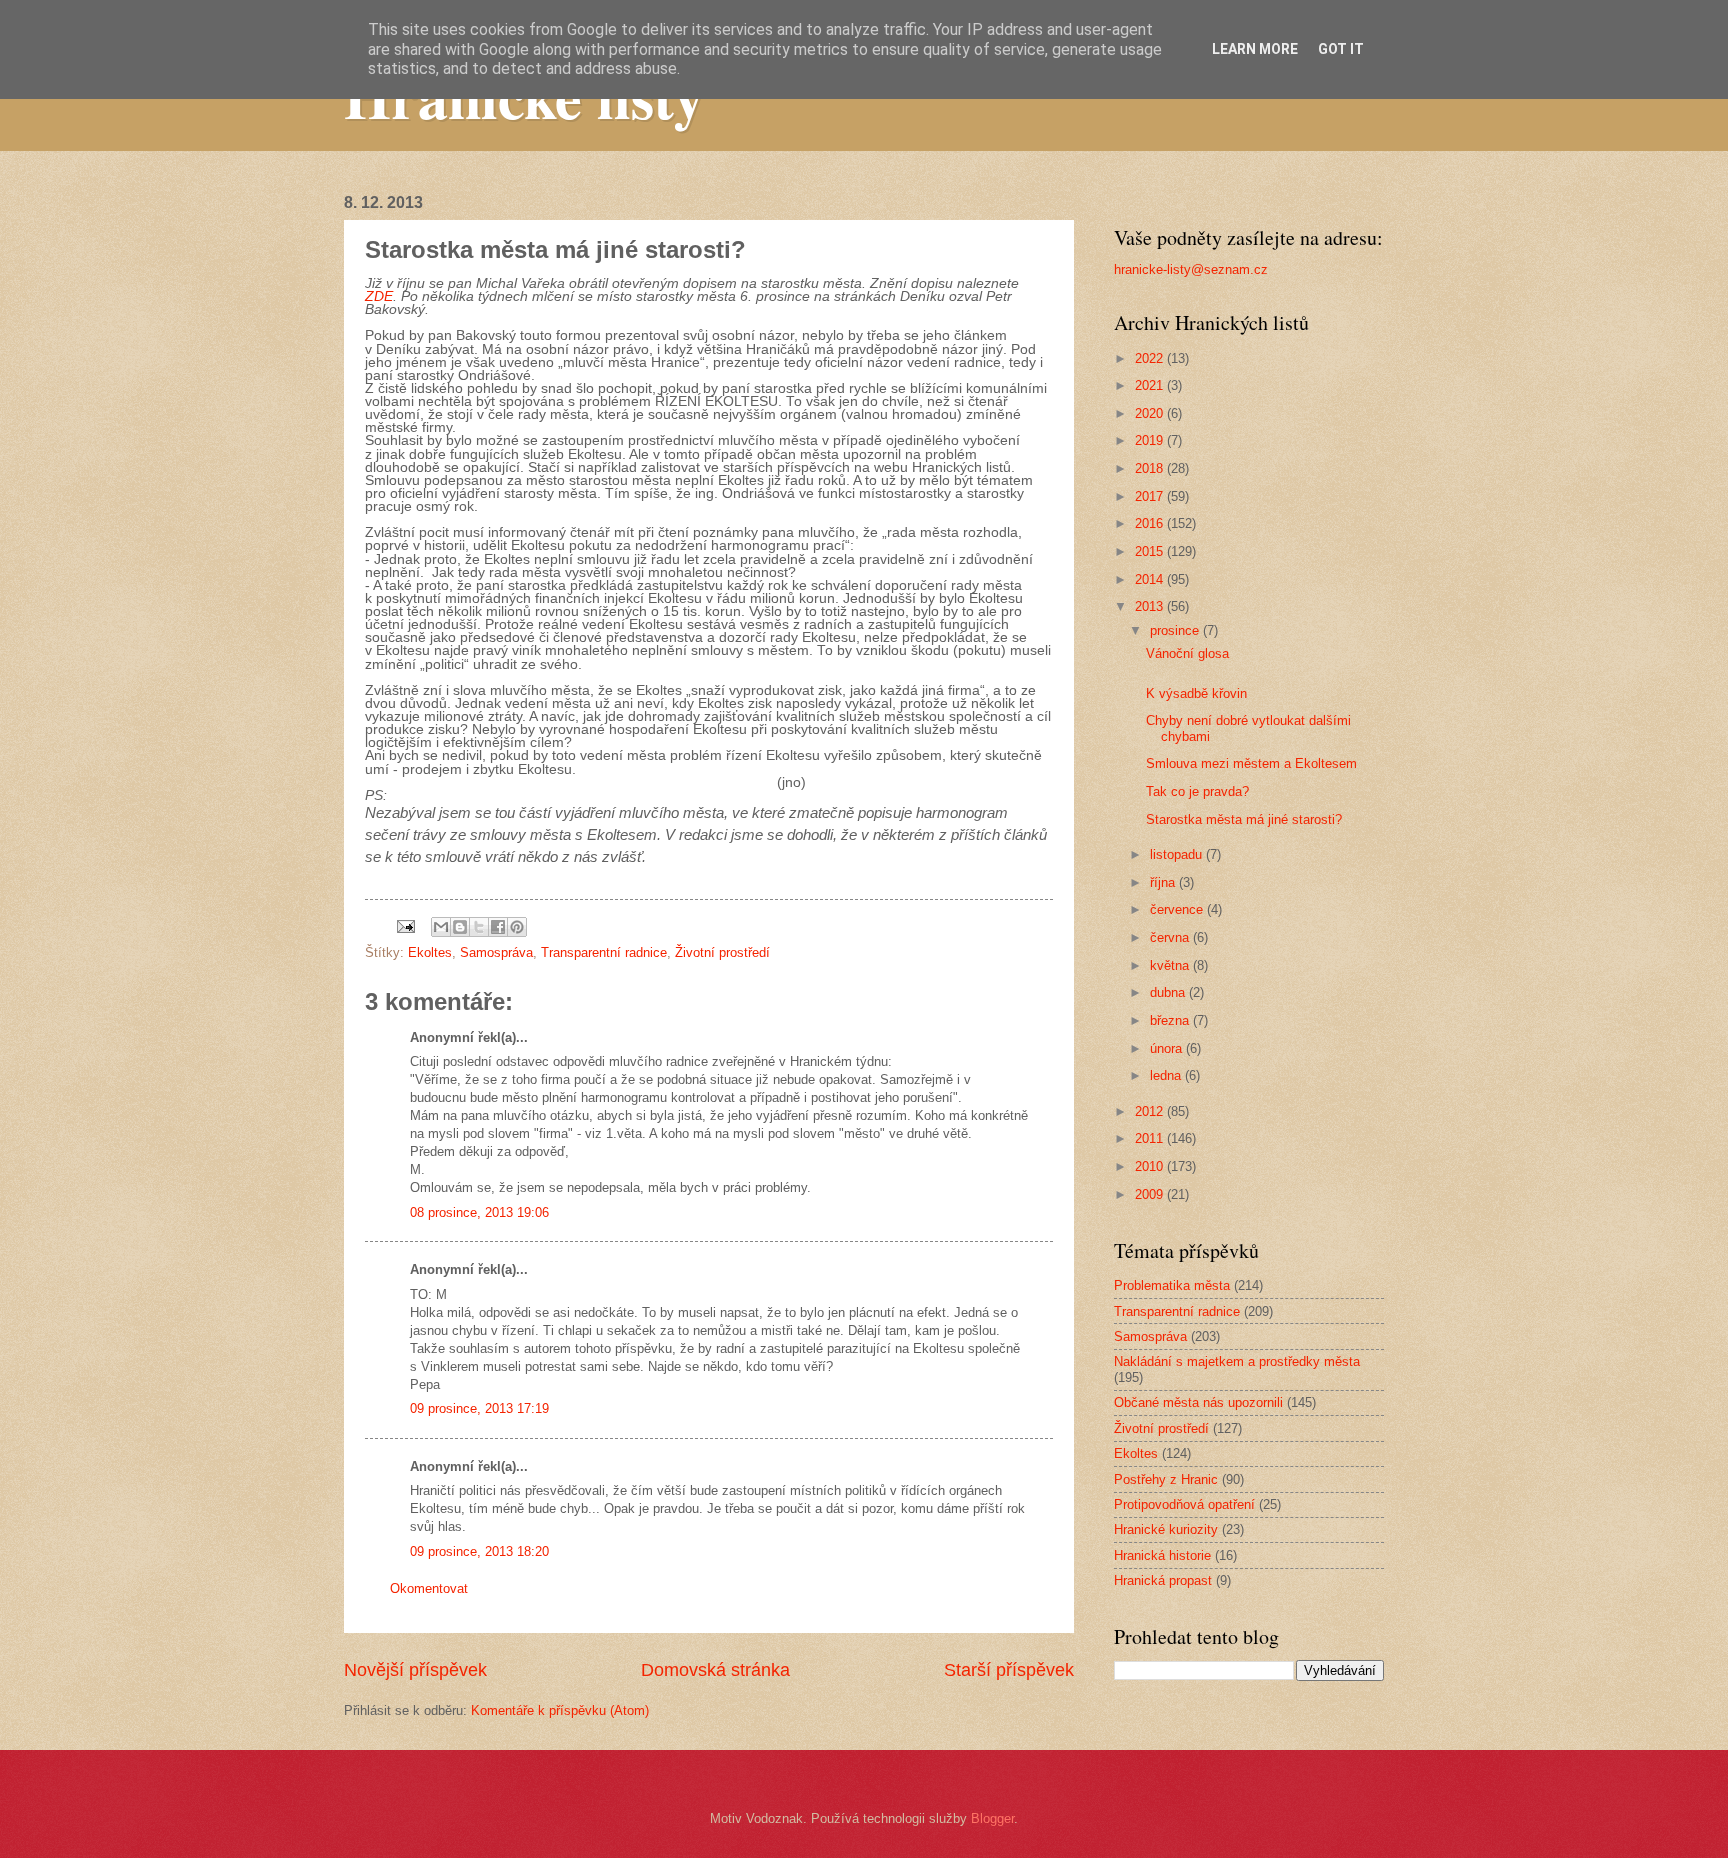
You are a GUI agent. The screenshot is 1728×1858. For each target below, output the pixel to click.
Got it (1341, 49)
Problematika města (1172, 1285)
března (1171, 1020)
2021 (1151, 385)
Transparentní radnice (604, 952)
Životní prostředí (722, 952)
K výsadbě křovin (1196, 693)
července (1178, 909)
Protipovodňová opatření (1184, 1504)
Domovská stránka (715, 1670)
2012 (1151, 1111)
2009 (1151, 1194)
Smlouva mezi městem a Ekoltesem (1251, 763)
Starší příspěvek (1009, 1670)
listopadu (1178, 854)
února (1168, 1048)
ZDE (379, 296)
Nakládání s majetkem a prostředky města (1237, 1361)
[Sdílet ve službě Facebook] (498, 927)
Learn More (1255, 49)
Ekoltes (430, 952)
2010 (1151, 1166)
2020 (1151, 413)
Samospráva (496, 952)
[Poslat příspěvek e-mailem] (405, 925)
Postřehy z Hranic (1166, 1479)
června (1171, 937)
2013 (1151, 606)
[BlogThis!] (460, 927)
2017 (1151, 496)
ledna (1167, 1075)
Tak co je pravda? (1197, 791)
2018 (1151, 468)
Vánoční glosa (1187, 653)
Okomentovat (429, 1588)
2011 (1151, 1138)
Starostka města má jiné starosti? (1244, 819)
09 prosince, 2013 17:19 (479, 1408)
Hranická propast (1163, 1580)
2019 (1151, 440)
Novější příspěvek (415, 1670)
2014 (1151, 579)
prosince (1176, 630)
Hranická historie (1162, 1555)
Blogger (992, 1818)
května (1171, 965)
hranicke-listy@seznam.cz (1191, 269)
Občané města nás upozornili (1198, 1402)
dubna (1169, 992)
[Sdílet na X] (479, 927)
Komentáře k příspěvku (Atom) (560, 1710)
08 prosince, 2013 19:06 (479, 1212)
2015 (1151, 551)
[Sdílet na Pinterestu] (517, 927)
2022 (1151, 358)
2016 (1151, 523)
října (1164, 882)
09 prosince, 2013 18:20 (479, 1551)
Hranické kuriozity (1166, 1529)
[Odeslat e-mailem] (441, 927)
